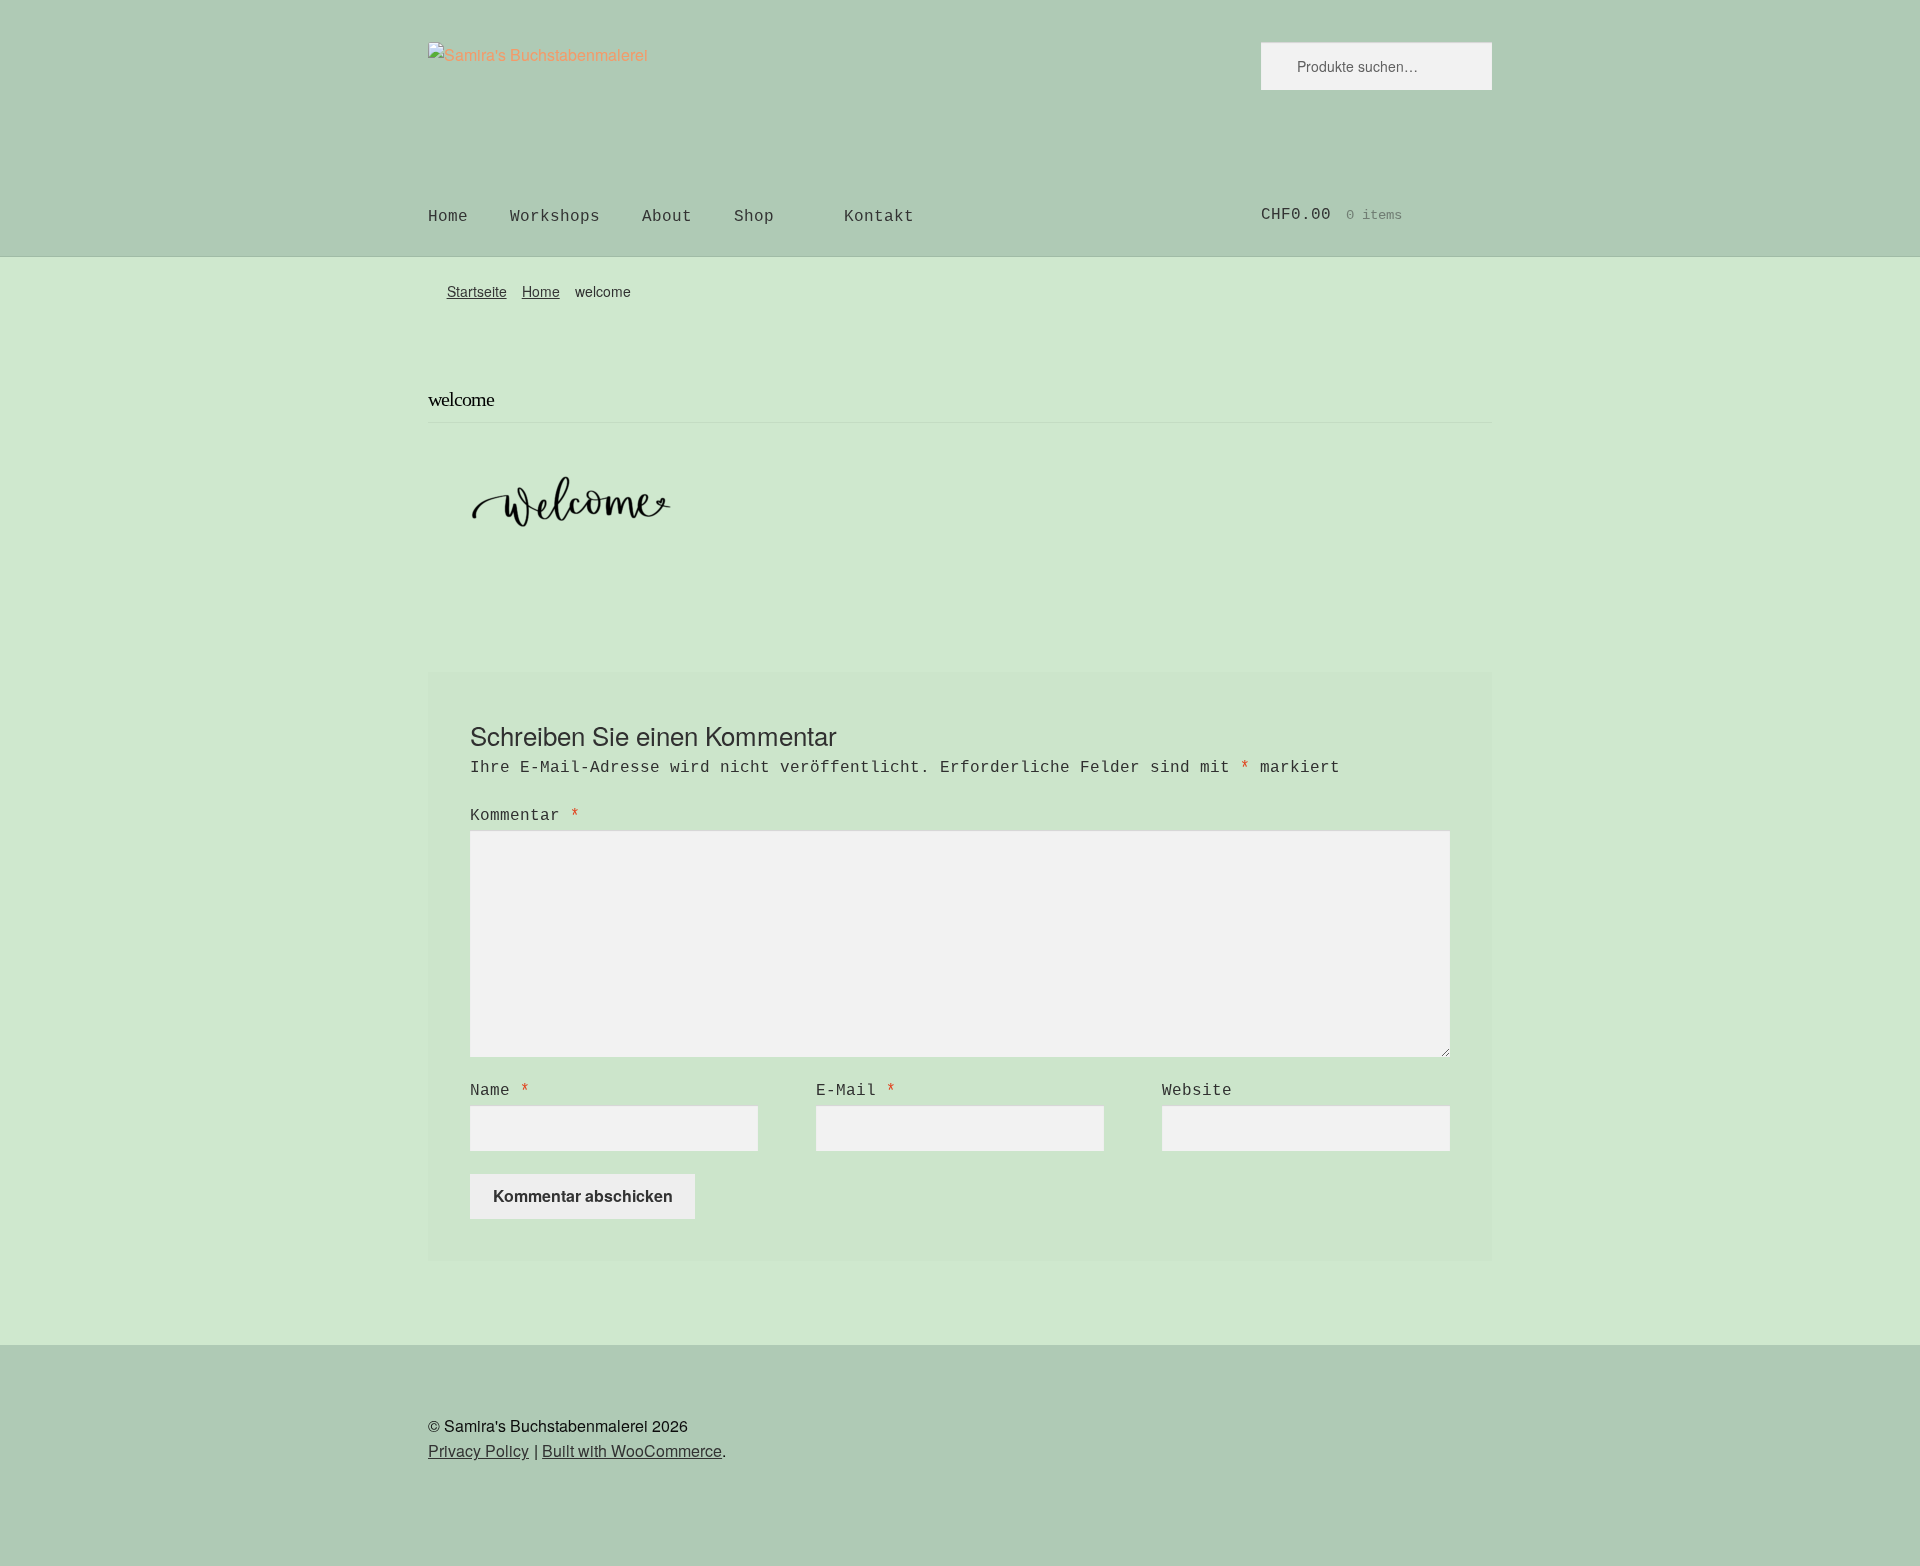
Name (500, 1091)
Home (448, 217)
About (667, 217)
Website (1197, 1091)
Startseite (477, 291)
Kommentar (525, 816)
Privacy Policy (478, 1450)
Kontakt (879, 217)
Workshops (555, 217)
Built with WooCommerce (632, 1450)
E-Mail (856, 1091)
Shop (754, 217)
